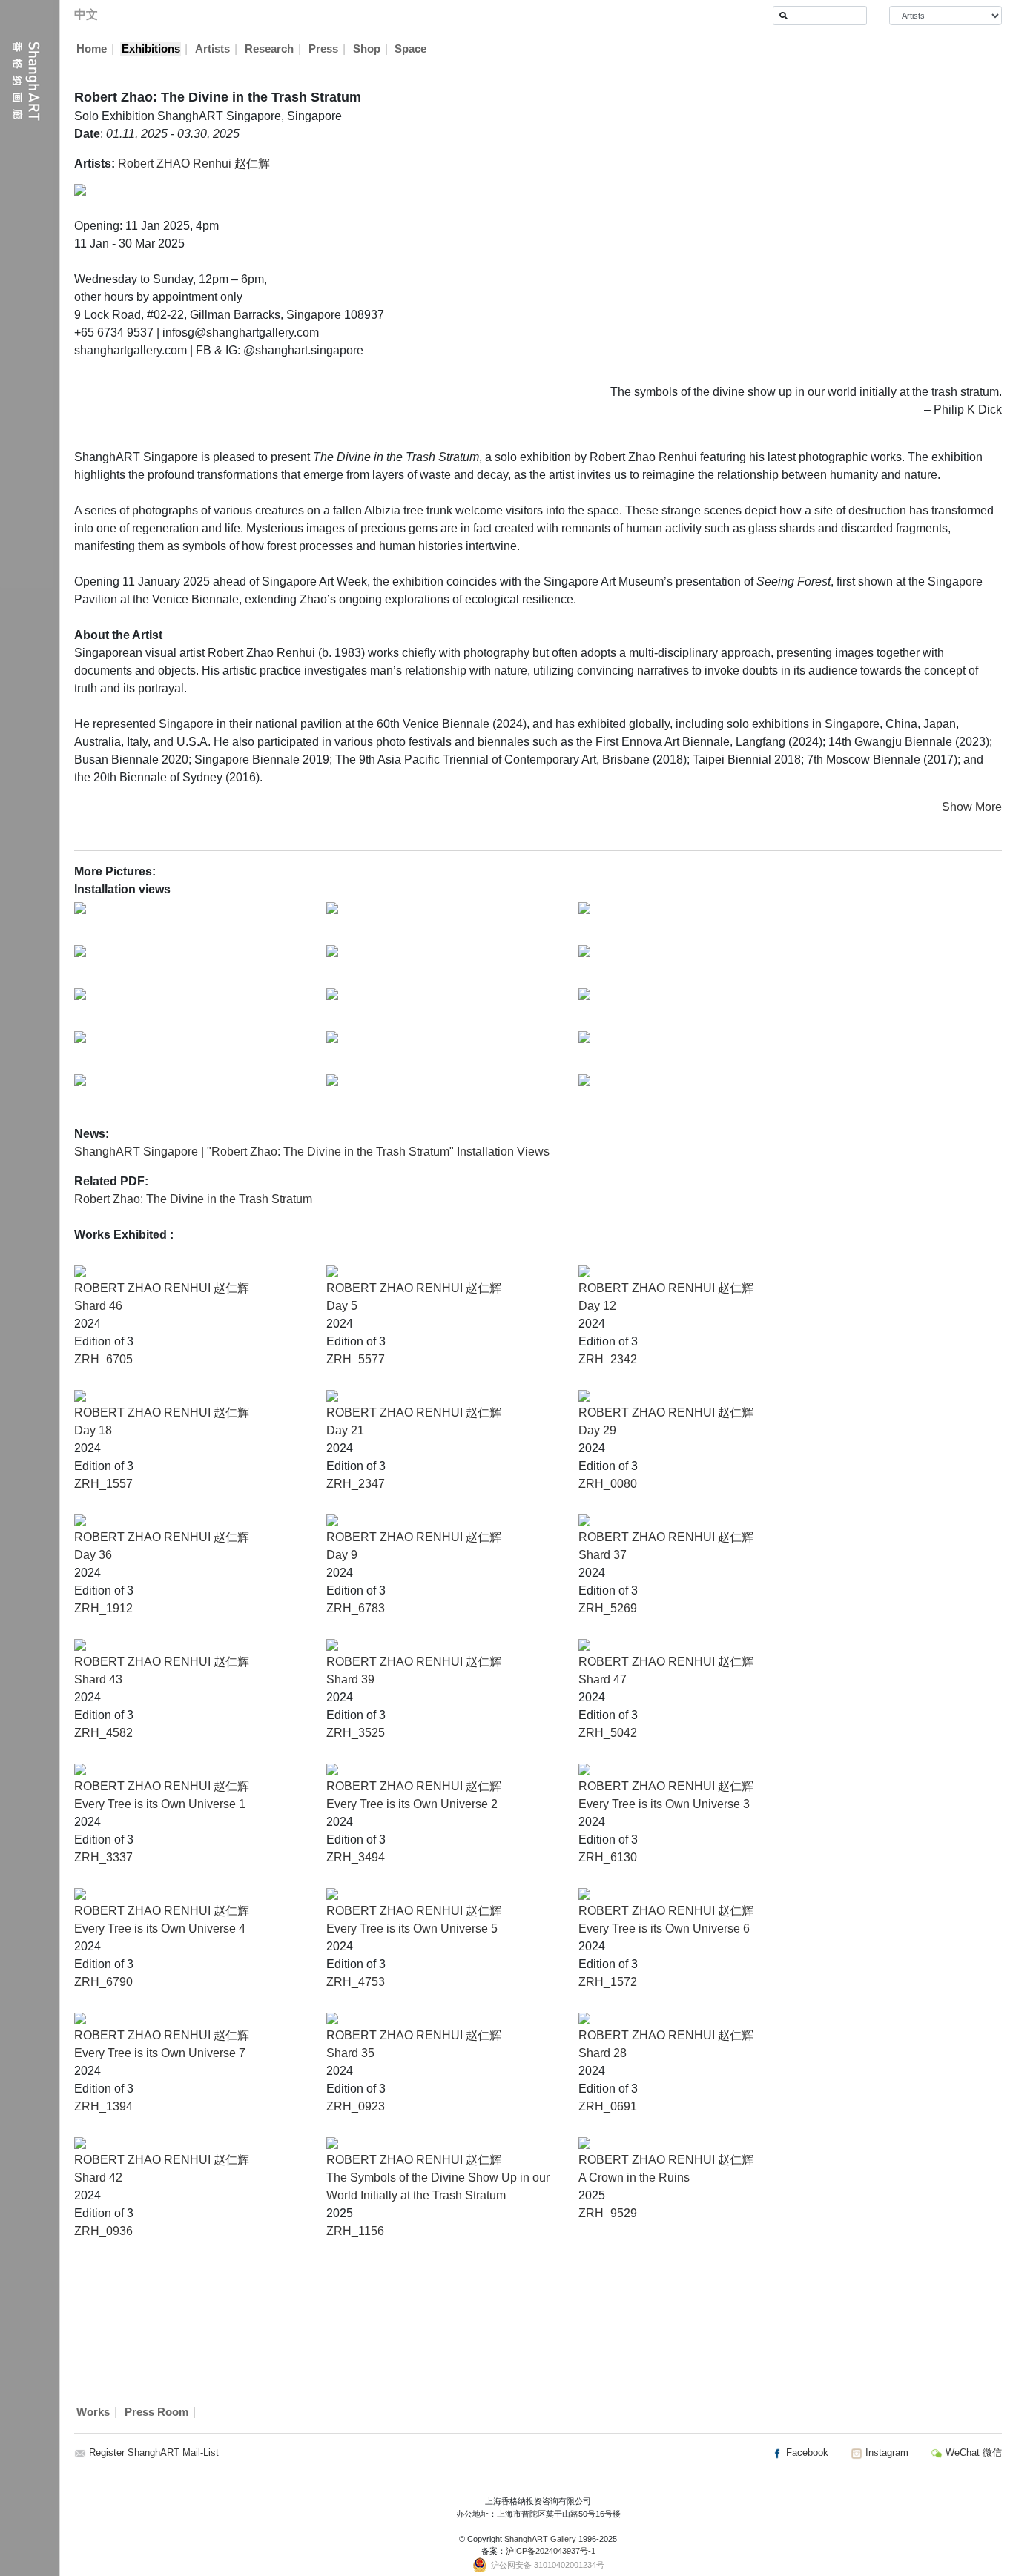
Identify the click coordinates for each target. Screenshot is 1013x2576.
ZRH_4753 (356, 1982)
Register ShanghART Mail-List (154, 2453)
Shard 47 (603, 1679)
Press (323, 49)
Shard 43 (98, 1679)
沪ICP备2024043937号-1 (551, 2551)
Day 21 (345, 1430)
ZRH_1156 (355, 2231)
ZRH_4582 (103, 1733)
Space (410, 49)
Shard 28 (603, 2053)
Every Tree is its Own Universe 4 (160, 1928)
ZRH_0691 (608, 2106)
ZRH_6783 (356, 1608)
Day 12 (597, 1306)
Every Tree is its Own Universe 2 (412, 1804)
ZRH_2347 (356, 1484)
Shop (367, 49)
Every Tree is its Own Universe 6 (664, 1928)
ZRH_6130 (608, 1857)
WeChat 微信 (972, 2453)
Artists (212, 49)
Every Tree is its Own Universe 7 (160, 2053)
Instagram (885, 2453)
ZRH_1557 (103, 1484)
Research (269, 49)
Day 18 (93, 1430)
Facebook (806, 2453)
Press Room (156, 2412)
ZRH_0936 (103, 2231)
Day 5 (342, 1306)
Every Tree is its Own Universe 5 (412, 1928)
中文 (86, 14)
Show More (972, 807)
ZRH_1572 (608, 1982)
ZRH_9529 (608, 2213)
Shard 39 (350, 1679)
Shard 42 (98, 2178)
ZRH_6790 (103, 1982)
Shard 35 (350, 2053)
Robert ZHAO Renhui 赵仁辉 (194, 163)
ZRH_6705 (103, 1359)
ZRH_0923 (356, 2106)
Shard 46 (98, 1306)
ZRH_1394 (103, 2106)
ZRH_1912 (103, 1608)
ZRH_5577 (356, 1359)
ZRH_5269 (608, 1608)
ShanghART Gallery (540, 2539)
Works (93, 2412)
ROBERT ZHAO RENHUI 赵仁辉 (162, 1288)
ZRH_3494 (356, 1857)
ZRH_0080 (608, 1484)
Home (92, 49)
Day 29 (597, 1430)
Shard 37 (603, 1555)
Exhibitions (151, 49)
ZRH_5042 (608, 1733)
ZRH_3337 (103, 1857)
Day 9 (342, 1555)
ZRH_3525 (356, 1733)
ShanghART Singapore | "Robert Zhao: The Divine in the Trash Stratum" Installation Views (312, 1152)
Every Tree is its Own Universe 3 (664, 1804)
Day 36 (93, 1555)
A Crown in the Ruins (634, 2178)
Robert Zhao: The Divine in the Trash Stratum (193, 1199)
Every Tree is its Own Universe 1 (160, 1804)
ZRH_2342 (608, 1359)
